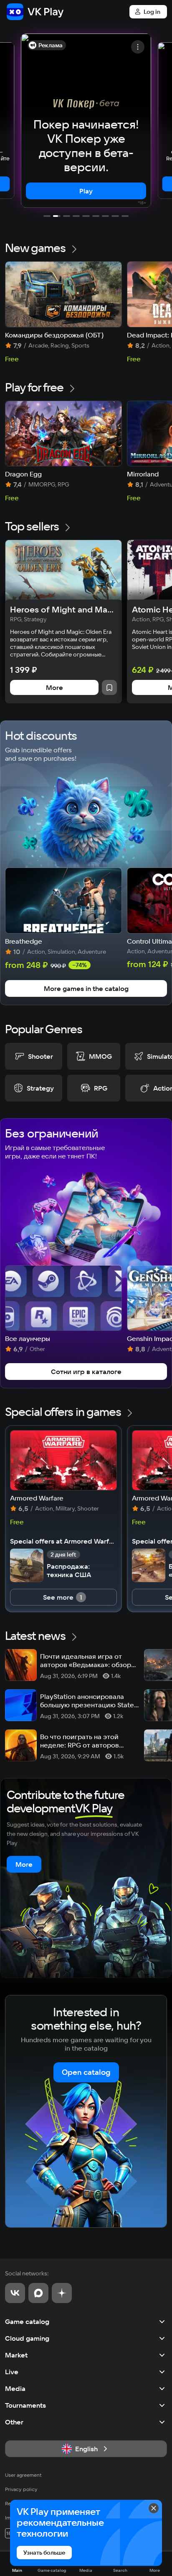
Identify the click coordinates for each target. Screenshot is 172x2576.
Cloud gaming (27, 2338)
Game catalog (27, 2321)
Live (12, 2372)
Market (16, 2355)
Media (15, 2388)
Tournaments (25, 2405)
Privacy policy (21, 2489)
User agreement (23, 2475)
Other (14, 2422)
